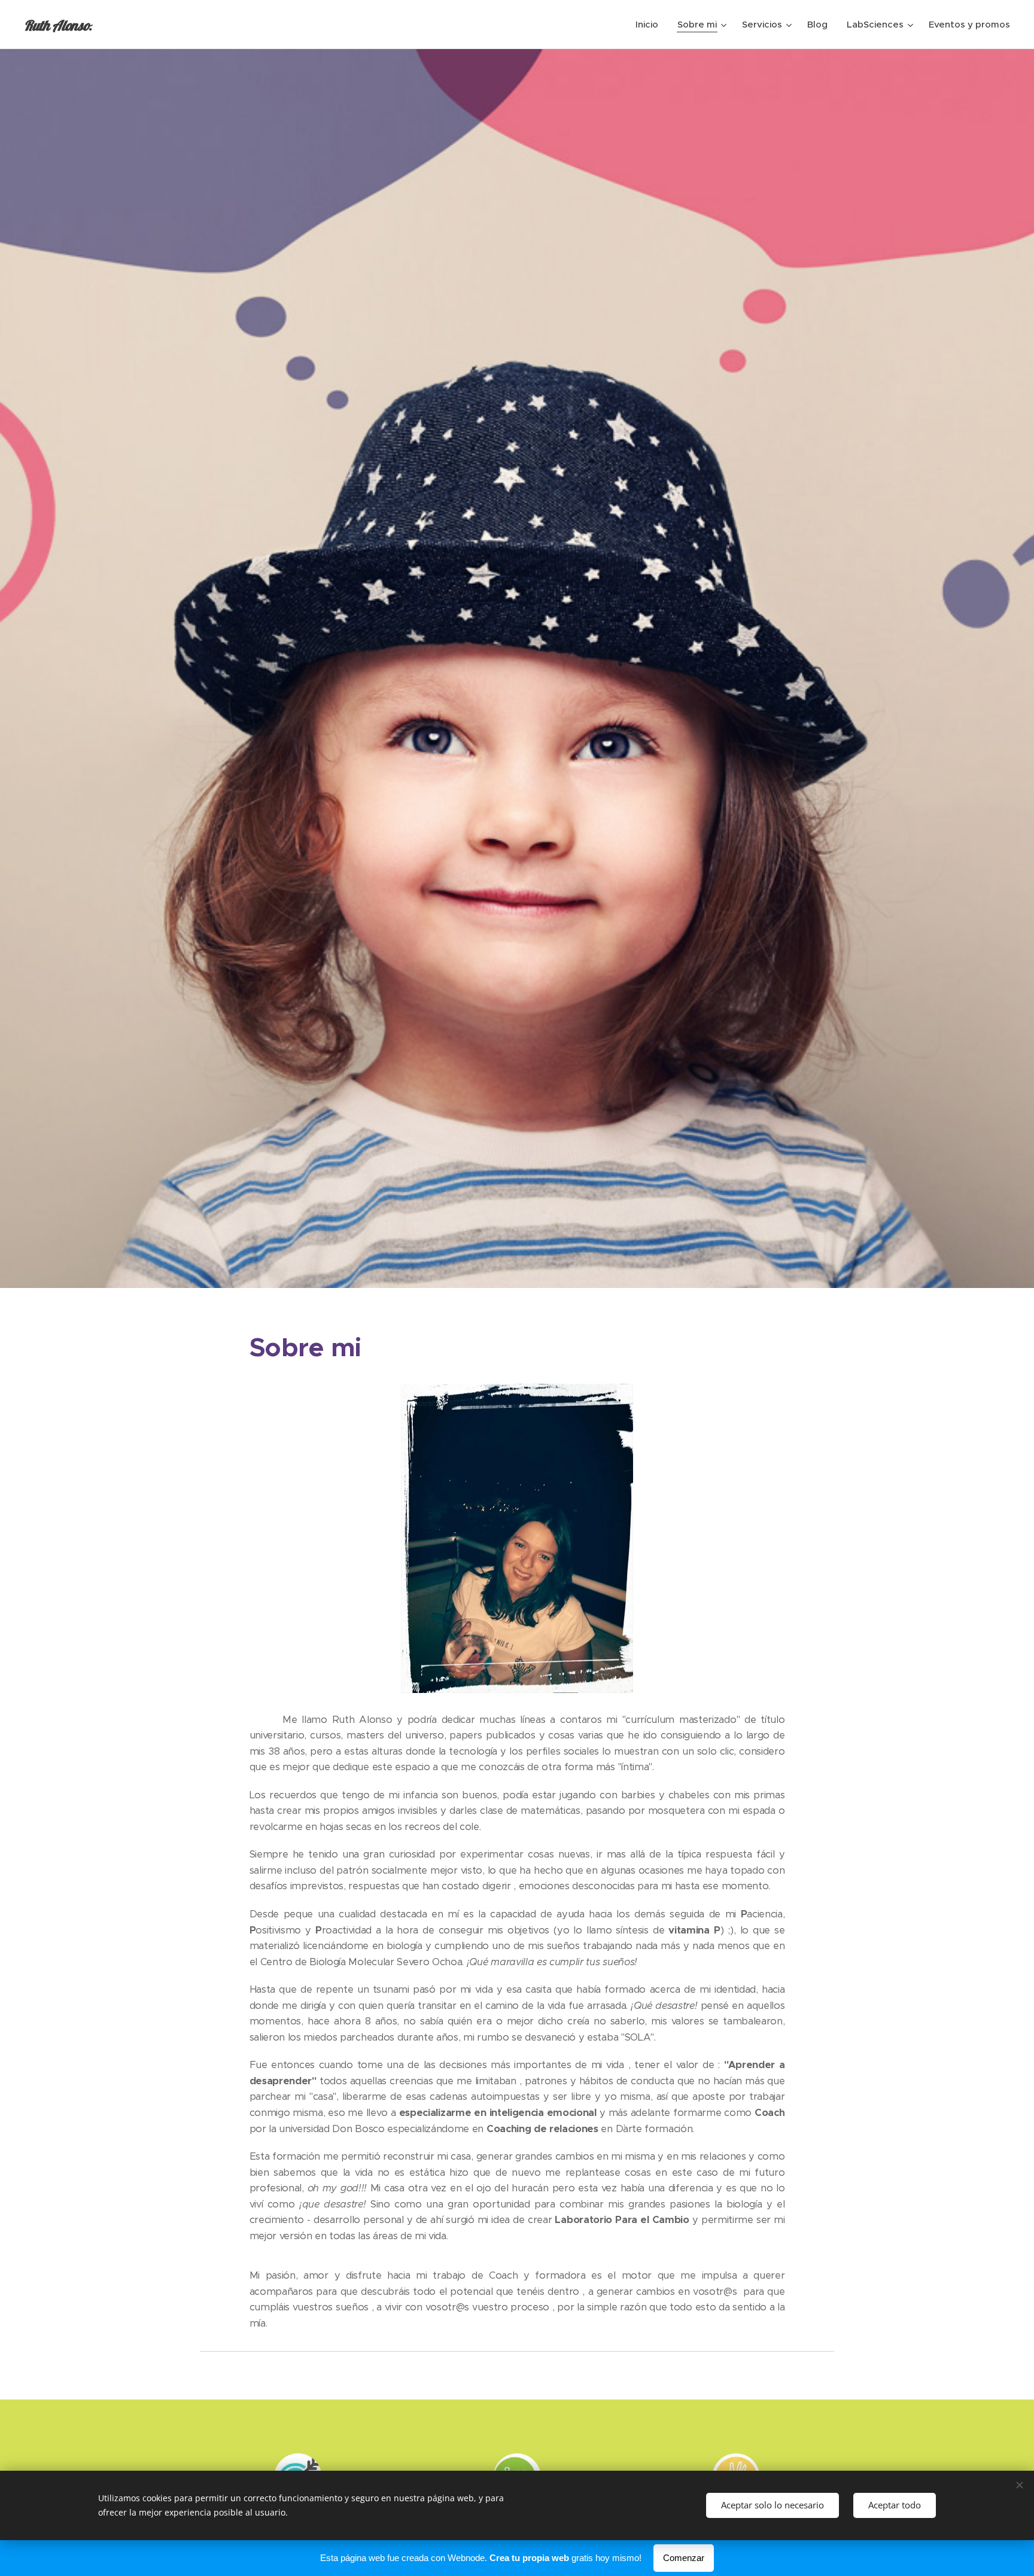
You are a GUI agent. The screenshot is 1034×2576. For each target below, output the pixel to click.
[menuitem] (650, 25)
